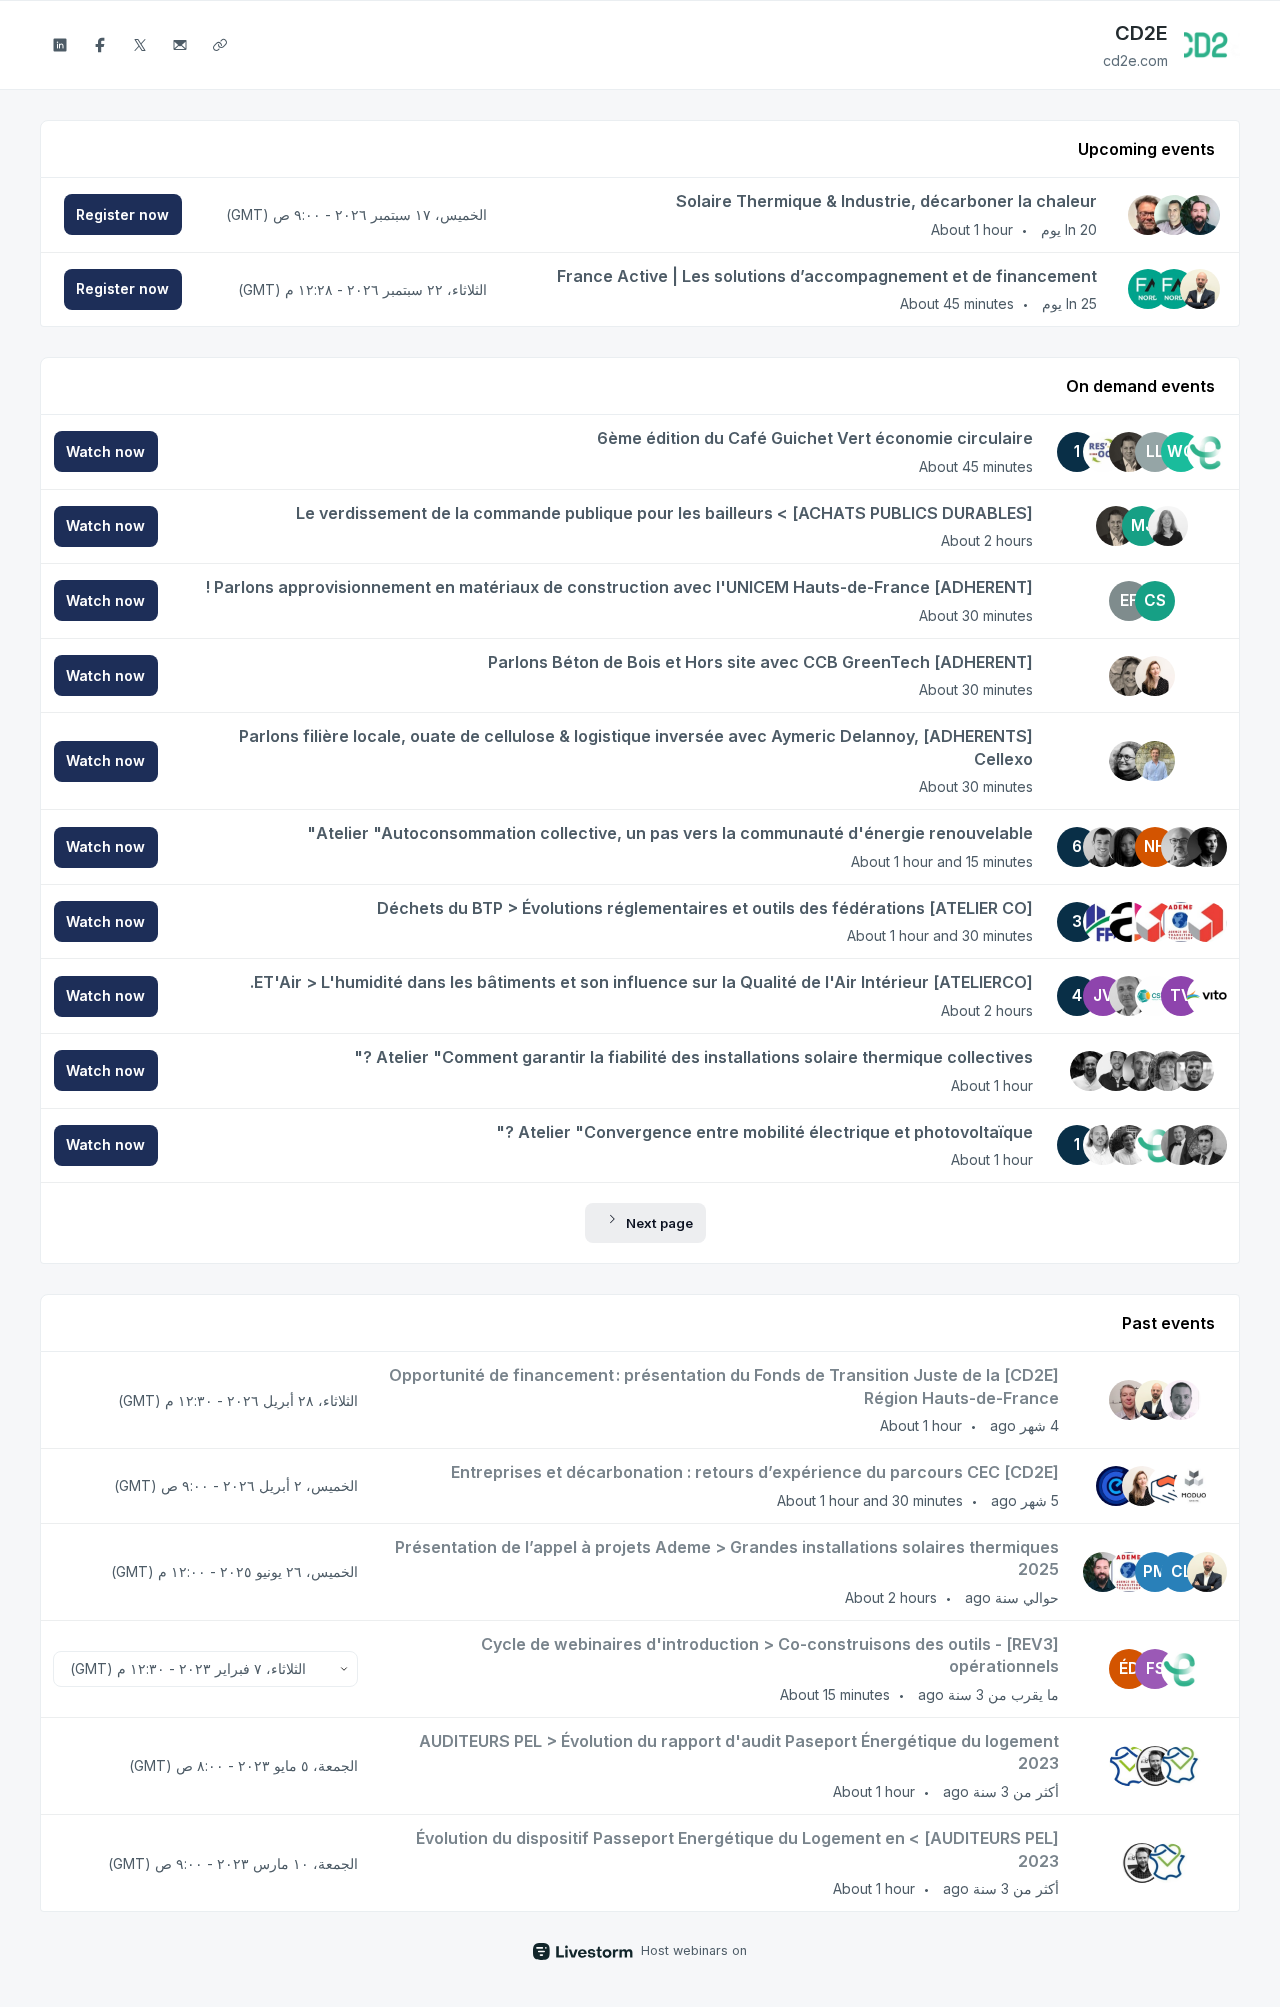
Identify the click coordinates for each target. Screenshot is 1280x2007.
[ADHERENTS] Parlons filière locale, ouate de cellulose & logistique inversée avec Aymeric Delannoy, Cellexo (636, 747)
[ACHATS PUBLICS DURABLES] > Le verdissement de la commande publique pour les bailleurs (664, 513)
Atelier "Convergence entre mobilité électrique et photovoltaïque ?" (764, 1132)
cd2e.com (1135, 60)
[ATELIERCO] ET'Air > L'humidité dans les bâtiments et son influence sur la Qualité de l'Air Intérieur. (641, 982)
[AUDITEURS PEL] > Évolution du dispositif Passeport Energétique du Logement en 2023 (737, 1849)
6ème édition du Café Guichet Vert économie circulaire (815, 438)
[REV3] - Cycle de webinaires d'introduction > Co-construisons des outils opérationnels (770, 1655)
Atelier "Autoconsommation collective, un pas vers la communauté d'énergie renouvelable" (670, 833)
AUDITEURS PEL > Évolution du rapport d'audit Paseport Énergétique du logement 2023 (739, 1752)
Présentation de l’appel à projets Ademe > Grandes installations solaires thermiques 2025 (727, 1558)
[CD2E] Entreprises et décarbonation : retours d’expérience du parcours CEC (755, 1472)
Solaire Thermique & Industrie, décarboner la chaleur (886, 201)
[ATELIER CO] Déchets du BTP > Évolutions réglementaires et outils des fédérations (705, 908)
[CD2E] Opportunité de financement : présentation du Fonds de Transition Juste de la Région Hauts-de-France (724, 1386)
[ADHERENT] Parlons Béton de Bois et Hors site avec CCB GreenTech (760, 662)
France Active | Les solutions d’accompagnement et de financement (827, 276)
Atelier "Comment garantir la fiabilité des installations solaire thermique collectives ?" (693, 1057)
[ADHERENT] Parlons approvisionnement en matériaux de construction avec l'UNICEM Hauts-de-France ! (619, 587)
